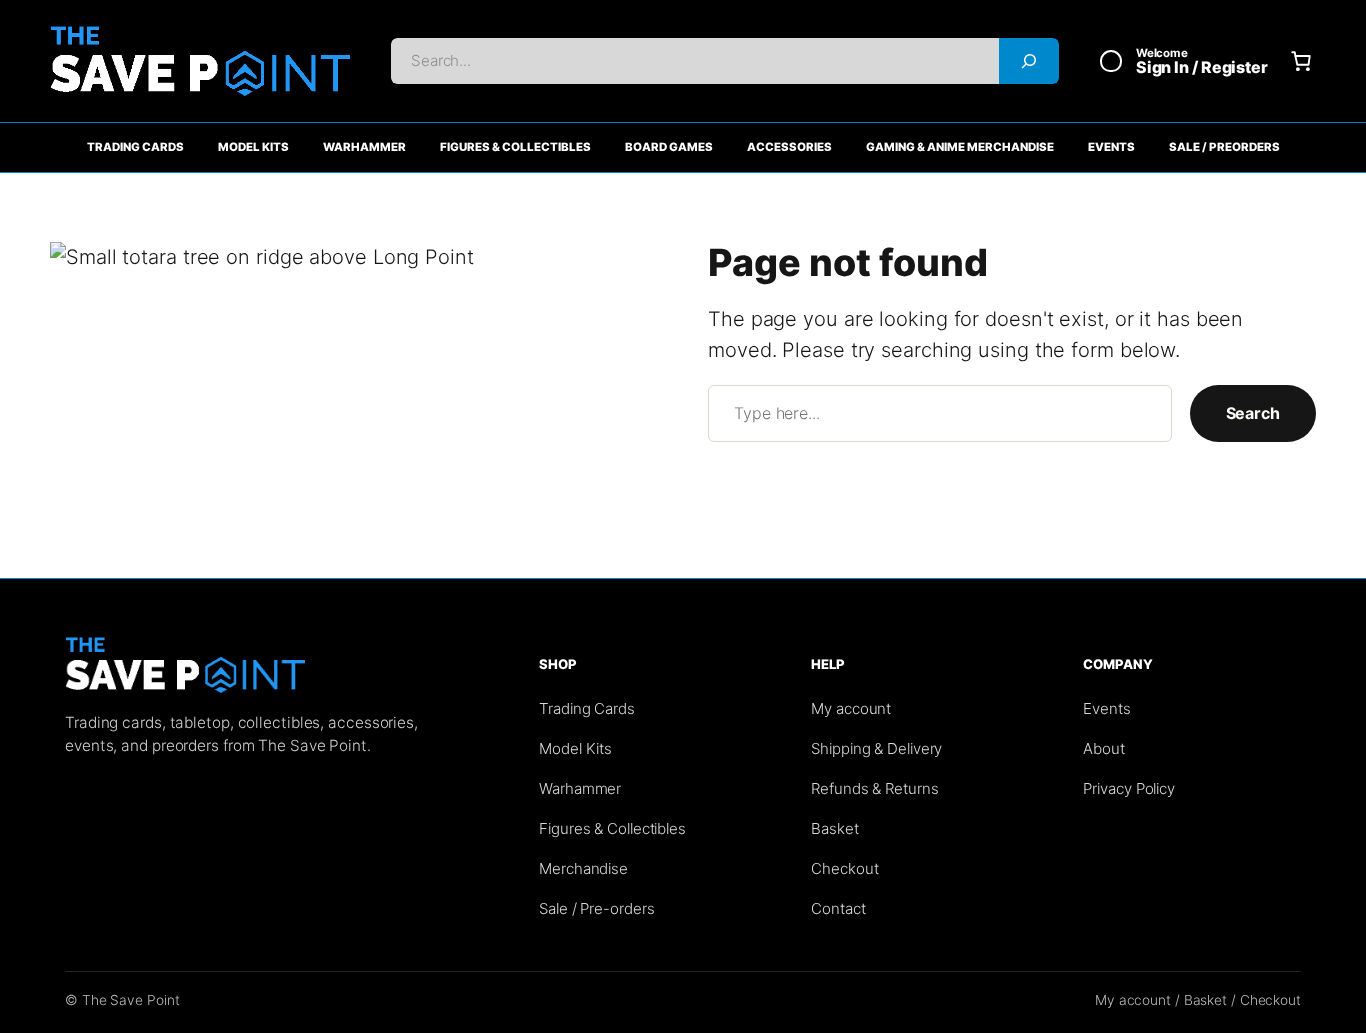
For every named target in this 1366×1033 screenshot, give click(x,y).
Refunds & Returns (874, 788)
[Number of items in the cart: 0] (1301, 61)
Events (1111, 147)
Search (1253, 413)
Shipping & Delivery (876, 748)
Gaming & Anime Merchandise (960, 147)
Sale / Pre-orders (596, 908)
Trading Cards (135, 147)
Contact (838, 908)
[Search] (1029, 61)
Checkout (844, 868)
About (1104, 748)
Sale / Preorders (1224, 147)
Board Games (669, 147)
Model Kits (253, 147)
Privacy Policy (1129, 788)
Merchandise (583, 868)
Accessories (789, 147)
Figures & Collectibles (515, 147)
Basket (834, 828)
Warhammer (364, 147)
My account (851, 708)
